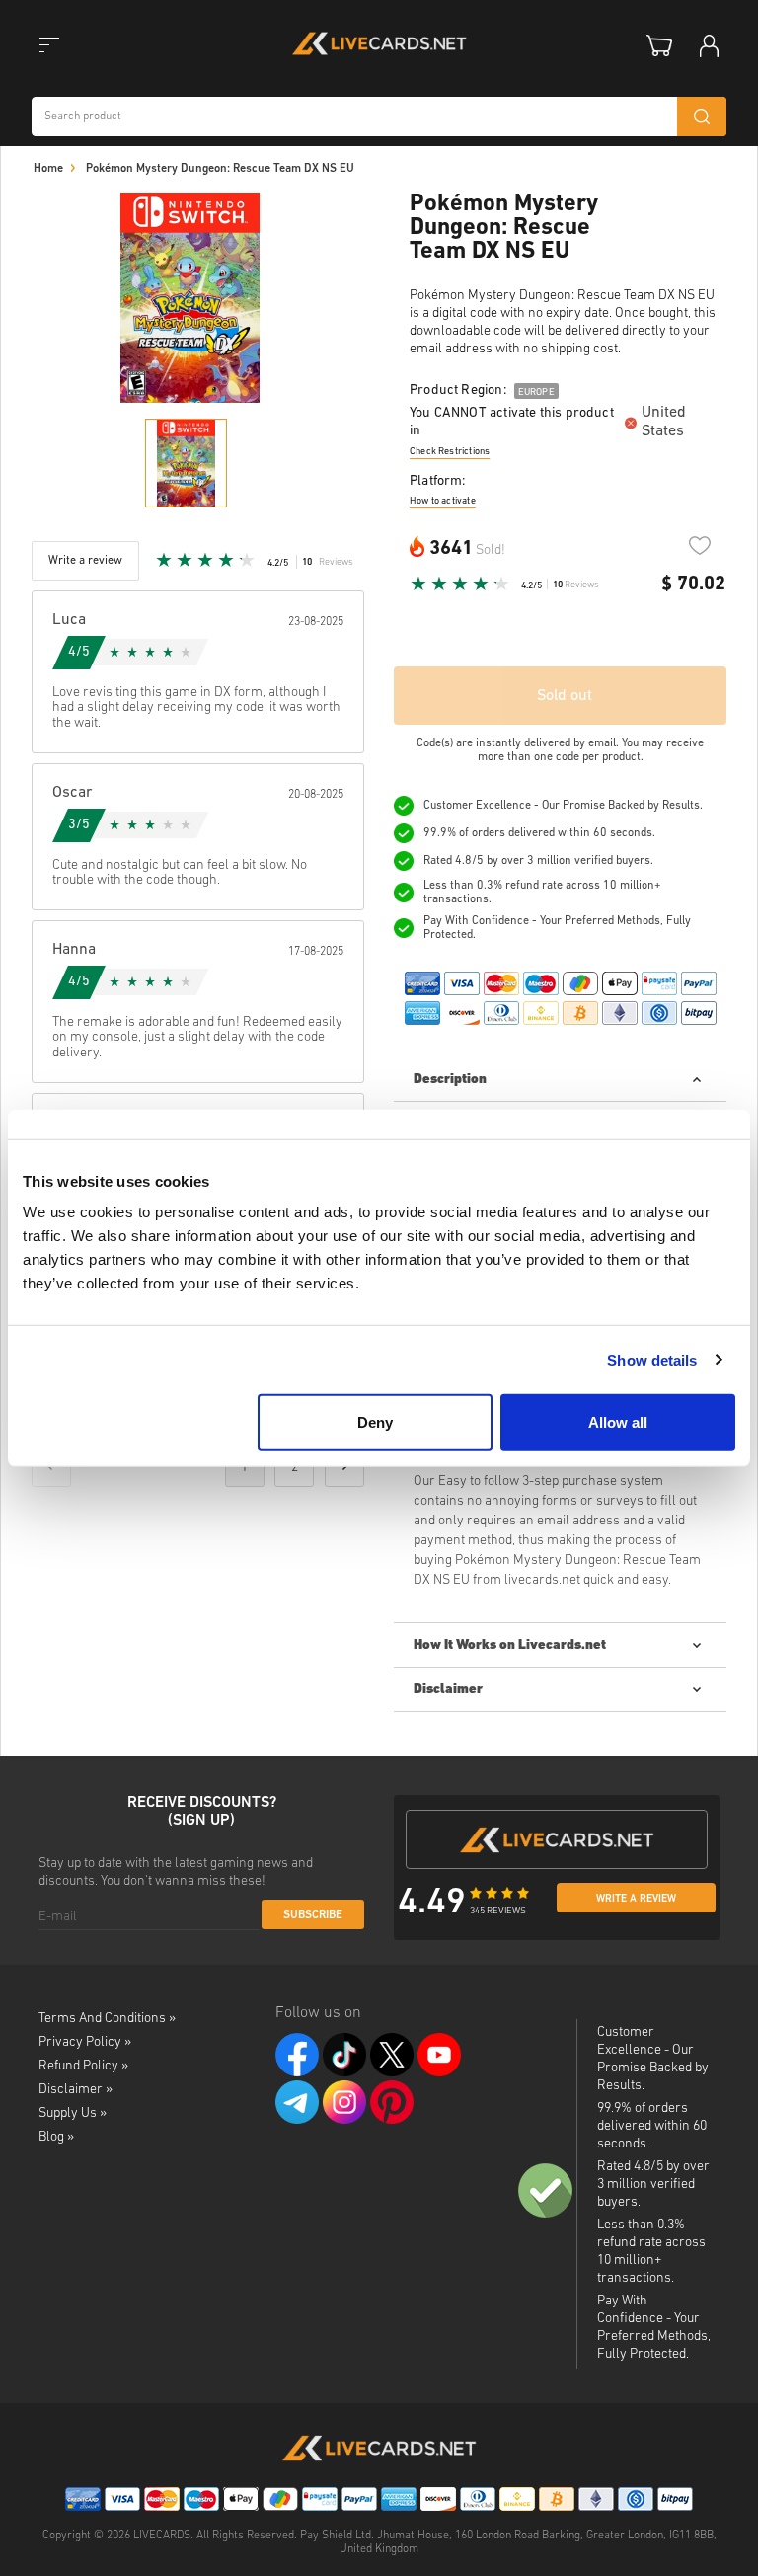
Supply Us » (73, 2113)
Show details (652, 1359)
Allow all (618, 1422)
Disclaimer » (76, 2090)
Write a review (636, 1899)
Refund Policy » (83, 2066)
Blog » (56, 2137)
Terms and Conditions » (107, 2019)
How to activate (443, 501)
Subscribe (313, 1915)
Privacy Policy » (85, 2042)
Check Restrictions (450, 452)
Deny (375, 1422)
